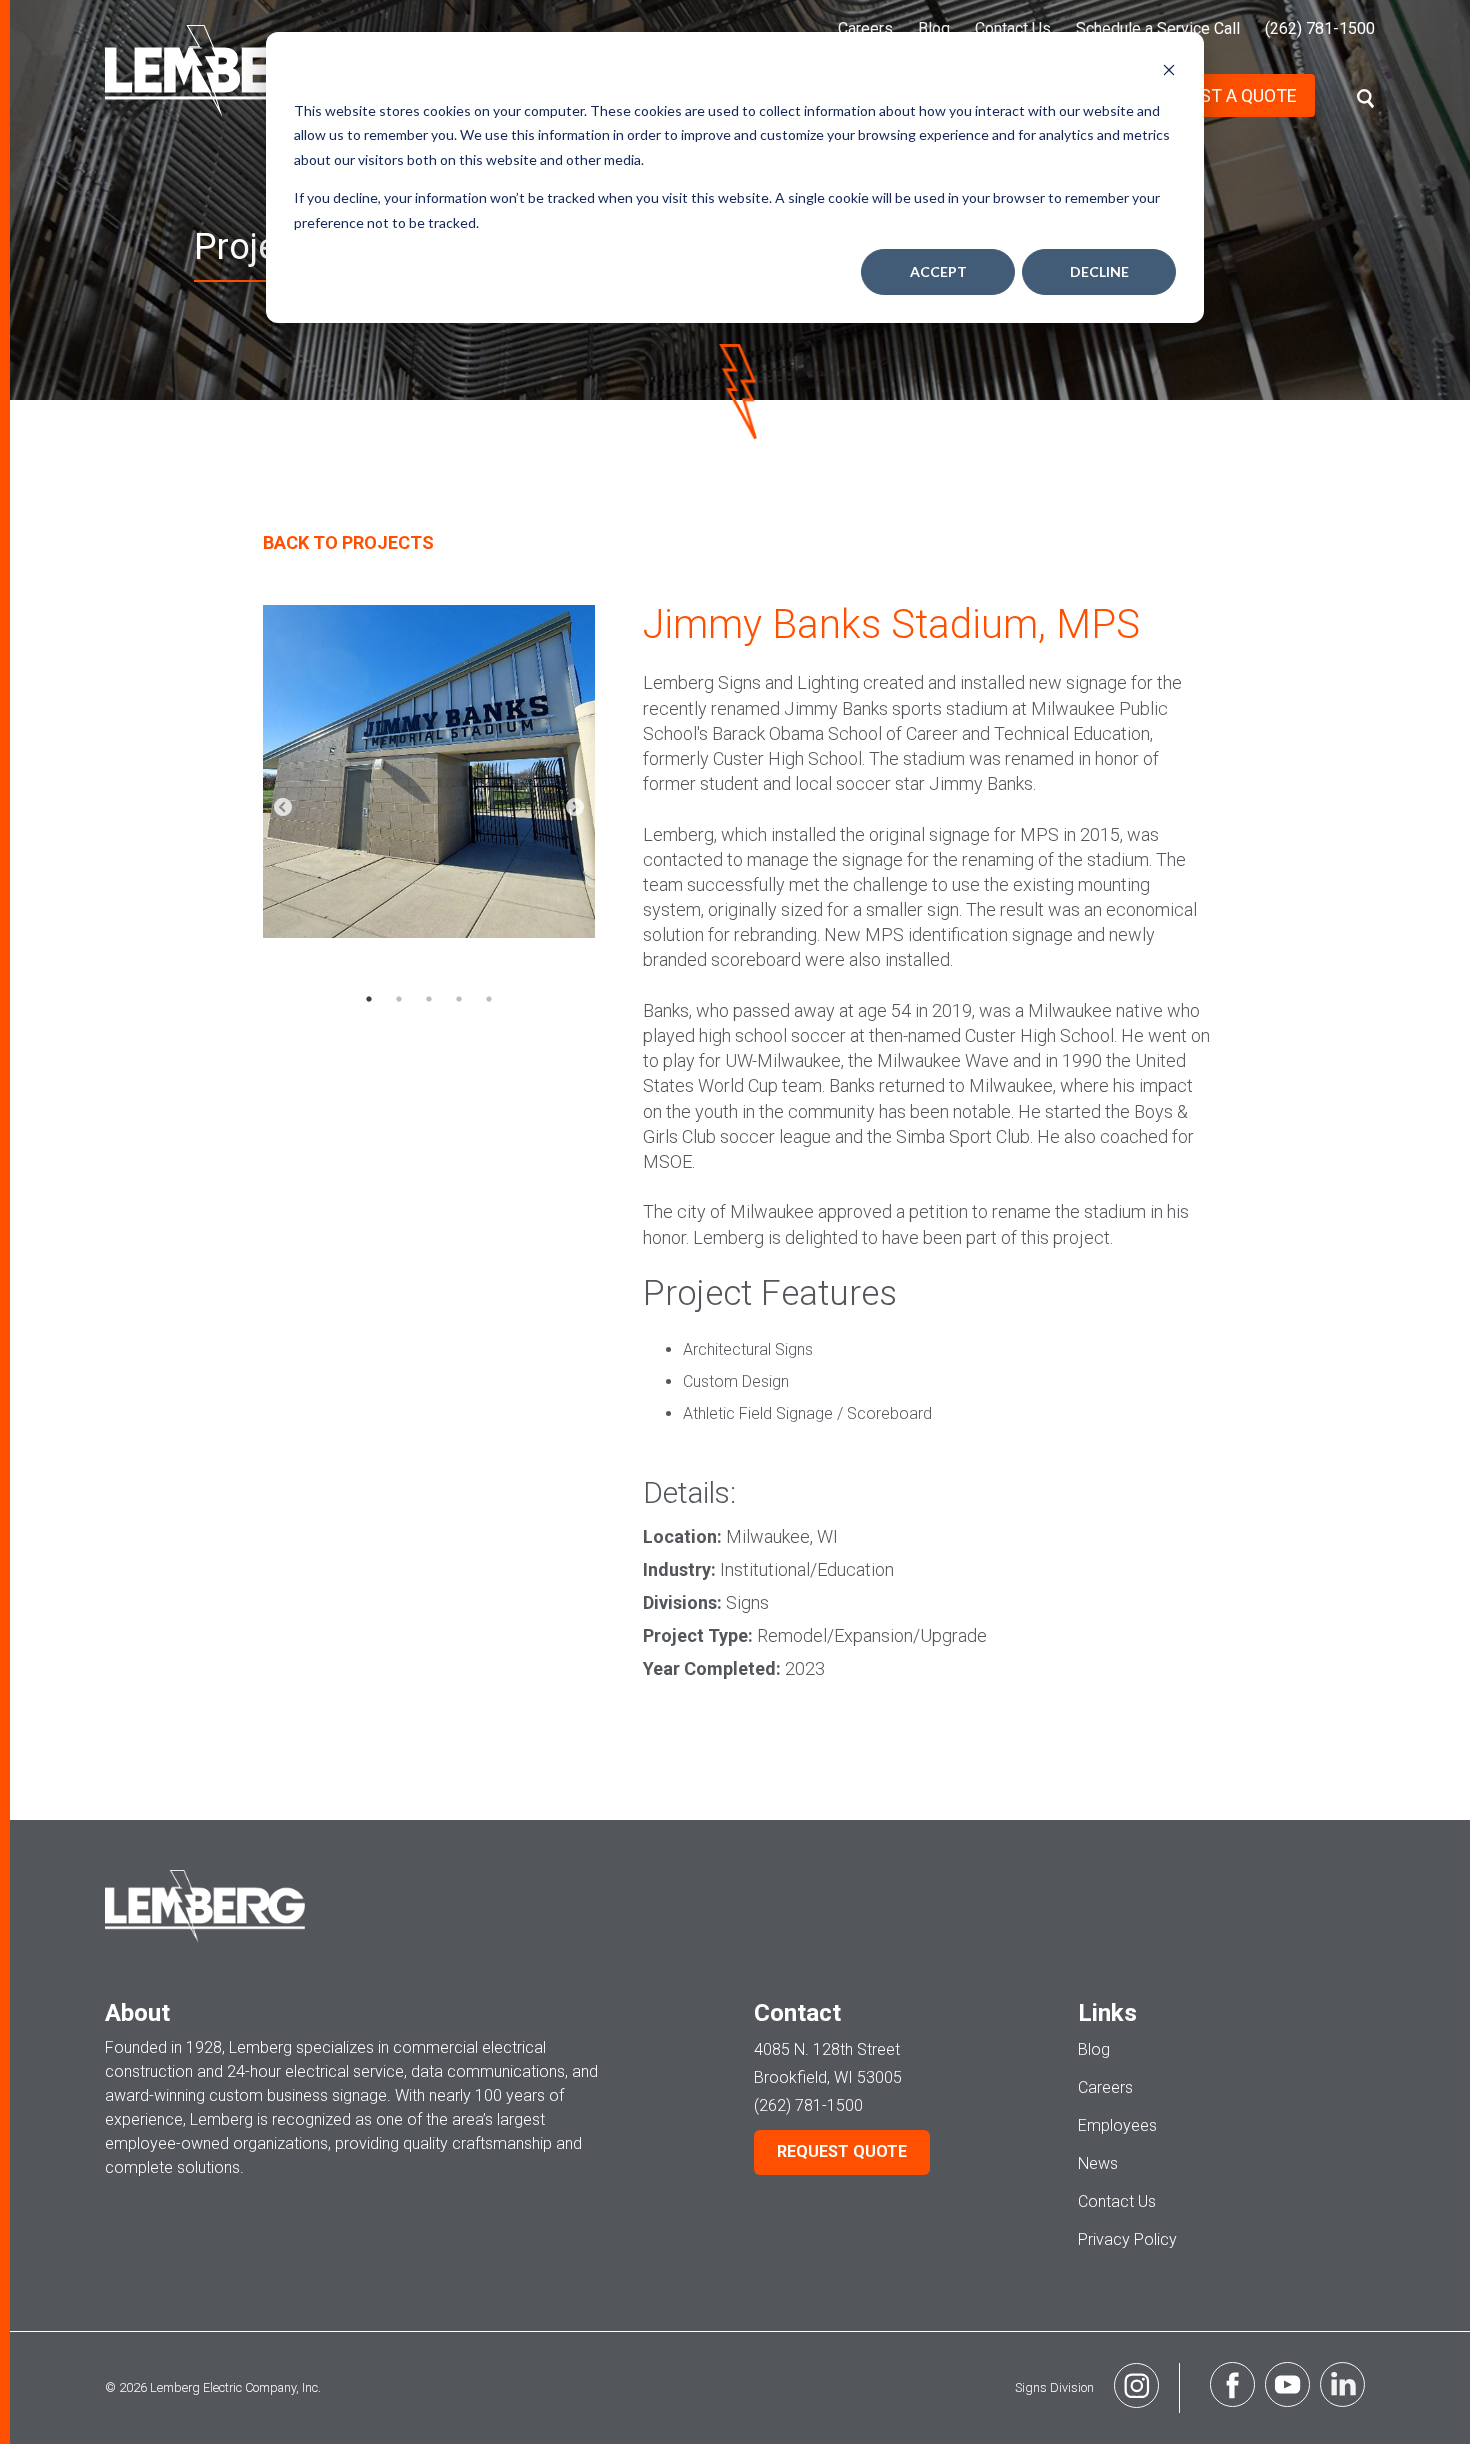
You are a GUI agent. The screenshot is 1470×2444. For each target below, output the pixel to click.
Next (575, 808)
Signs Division (1054, 2387)
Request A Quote (1221, 95)
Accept (938, 271)
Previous (283, 808)
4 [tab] (459, 999)
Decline (1099, 271)
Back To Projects (348, 542)
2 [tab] (399, 999)
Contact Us (1013, 28)
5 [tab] (489, 999)
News (1098, 2163)
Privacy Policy (1127, 2239)
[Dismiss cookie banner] (1169, 72)
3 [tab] (429, 999)
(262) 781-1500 (1320, 28)
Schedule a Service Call (1158, 28)
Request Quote (842, 2151)
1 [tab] (369, 999)
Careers (865, 28)
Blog (934, 28)
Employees (1117, 2125)
